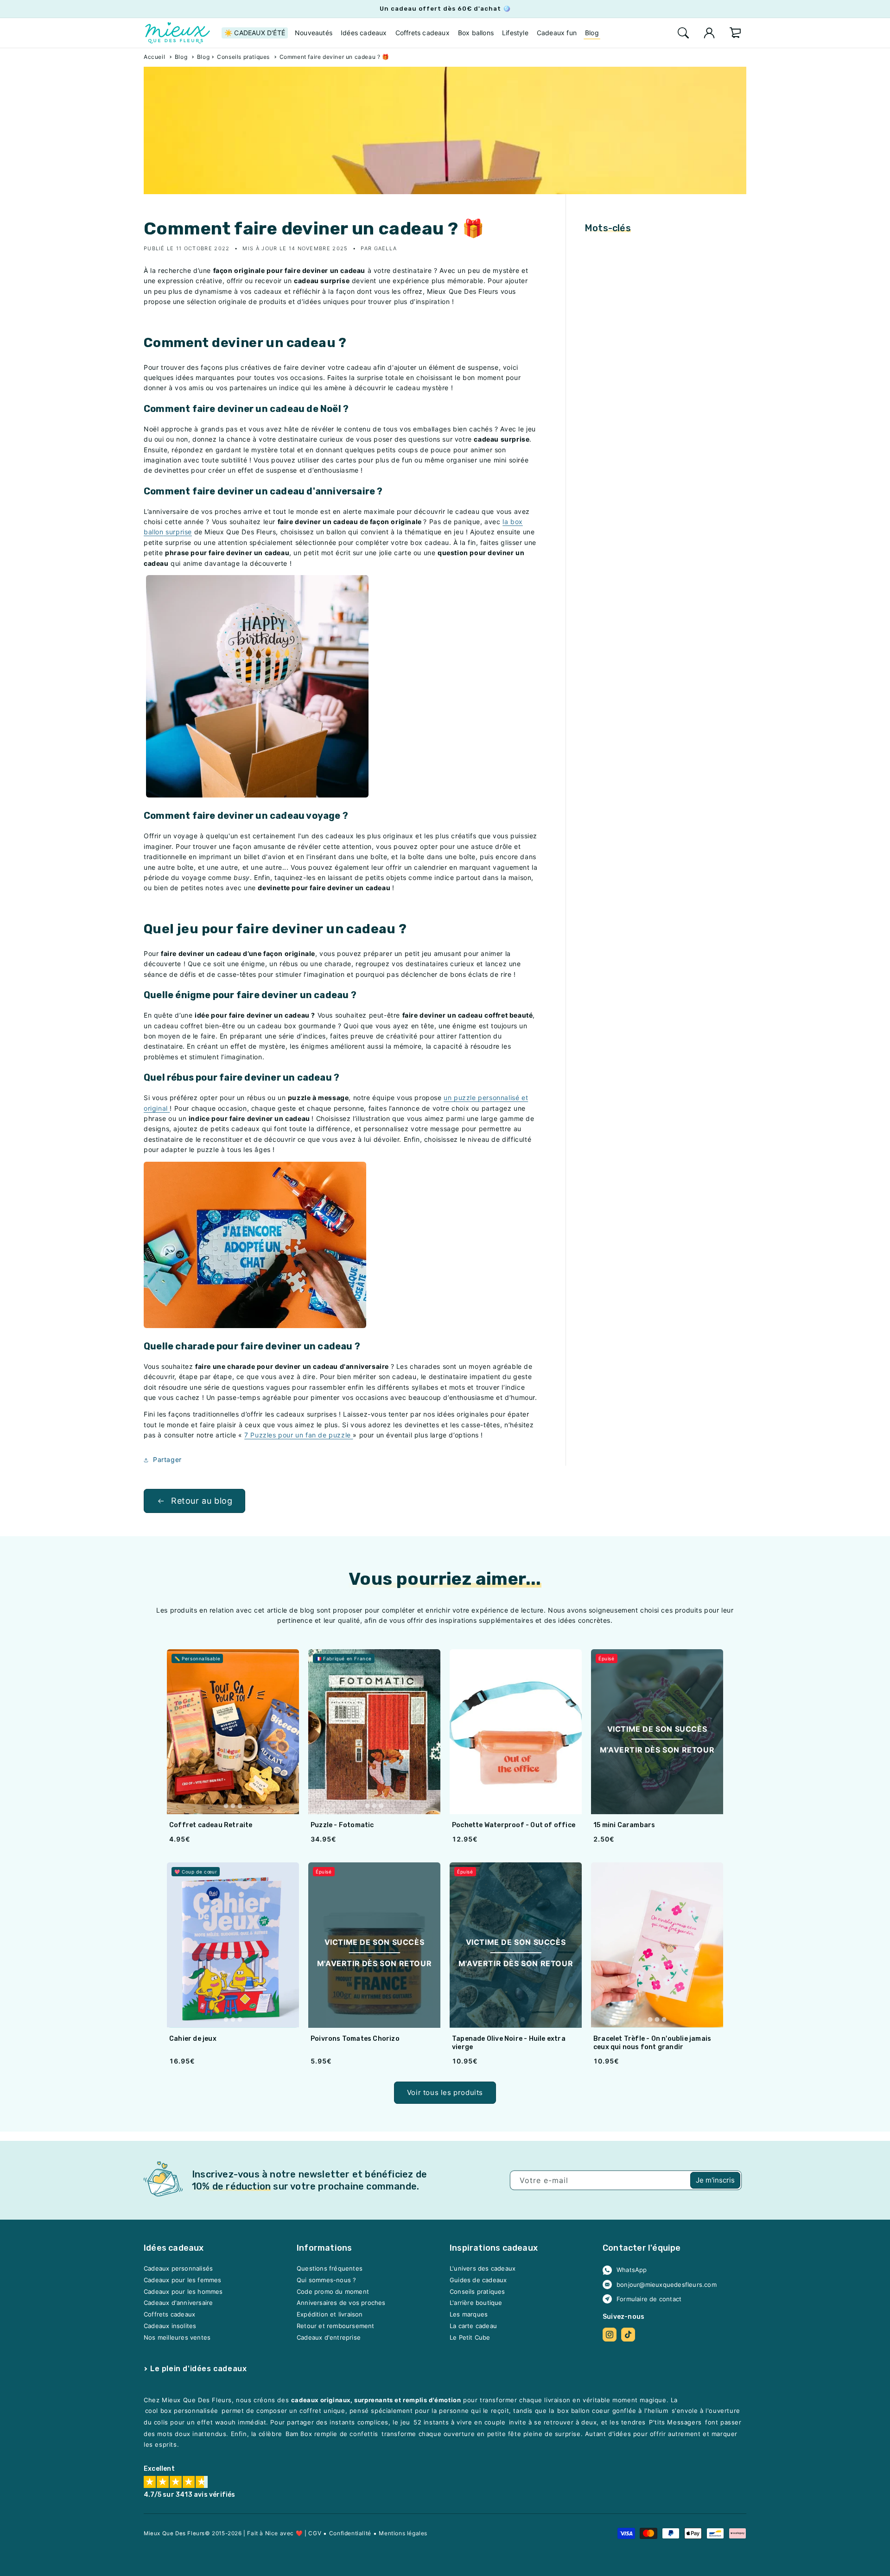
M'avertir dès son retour (657, 1750)
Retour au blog (202, 1501)
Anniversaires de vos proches (341, 2303)
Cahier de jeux (193, 2039)
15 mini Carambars (624, 1825)
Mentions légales (403, 2533)
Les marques (469, 2315)
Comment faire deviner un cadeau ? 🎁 (334, 57)
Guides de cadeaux (478, 2280)
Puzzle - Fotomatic (342, 1825)
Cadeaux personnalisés (178, 2269)
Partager (167, 1459)
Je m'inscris (715, 2180)
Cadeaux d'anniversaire (178, 2303)
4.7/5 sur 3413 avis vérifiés (190, 2495)
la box (513, 522)
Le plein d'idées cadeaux (198, 2369)
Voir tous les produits (445, 2092)
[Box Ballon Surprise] (257, 795)
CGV (315, 2533)
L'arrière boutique (476, 2303)
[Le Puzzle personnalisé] (255, 1326)
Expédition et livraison (330, 2315)
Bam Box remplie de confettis (332, 2434)
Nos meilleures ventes (177, 2337)
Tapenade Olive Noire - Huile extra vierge (509, 2043)
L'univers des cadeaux (483, 2269)
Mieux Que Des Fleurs (174, 2533)
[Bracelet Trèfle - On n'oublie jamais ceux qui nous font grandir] (657, 1945)
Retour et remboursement (336, 2326)
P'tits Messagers (675, 2423)
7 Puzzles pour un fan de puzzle (298, 1435)
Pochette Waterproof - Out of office (514, 1825)
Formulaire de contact (649, 2299)
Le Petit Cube (470, 2337)
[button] (683, 33)
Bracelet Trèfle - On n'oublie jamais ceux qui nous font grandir (652, 2043)
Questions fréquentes (330, 2269)
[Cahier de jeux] (233, 1945)
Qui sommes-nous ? (326, 2280)
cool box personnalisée (182, 2411)
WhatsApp (632, 2270)
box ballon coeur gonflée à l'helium (613, 2411)
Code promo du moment (333, 2291)
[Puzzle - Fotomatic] (374, 1732)
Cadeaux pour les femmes (183, 2280)
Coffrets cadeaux (169, 2315)
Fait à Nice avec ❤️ (275, 2533)
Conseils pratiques (243, 57)
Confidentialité (350, 2533)
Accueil (154, 57)
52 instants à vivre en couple (459, 2423)
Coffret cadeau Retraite (211, 1825)
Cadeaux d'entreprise (329, 2337)
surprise (178, 532)
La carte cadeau (473, 2326)
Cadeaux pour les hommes (183, 2291)
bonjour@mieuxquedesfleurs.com (667, 2285)
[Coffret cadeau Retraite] (233, 1732)
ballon (154, 532)
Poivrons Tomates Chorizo (355, 2039)
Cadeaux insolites (170, 2326)
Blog (181, 57)
